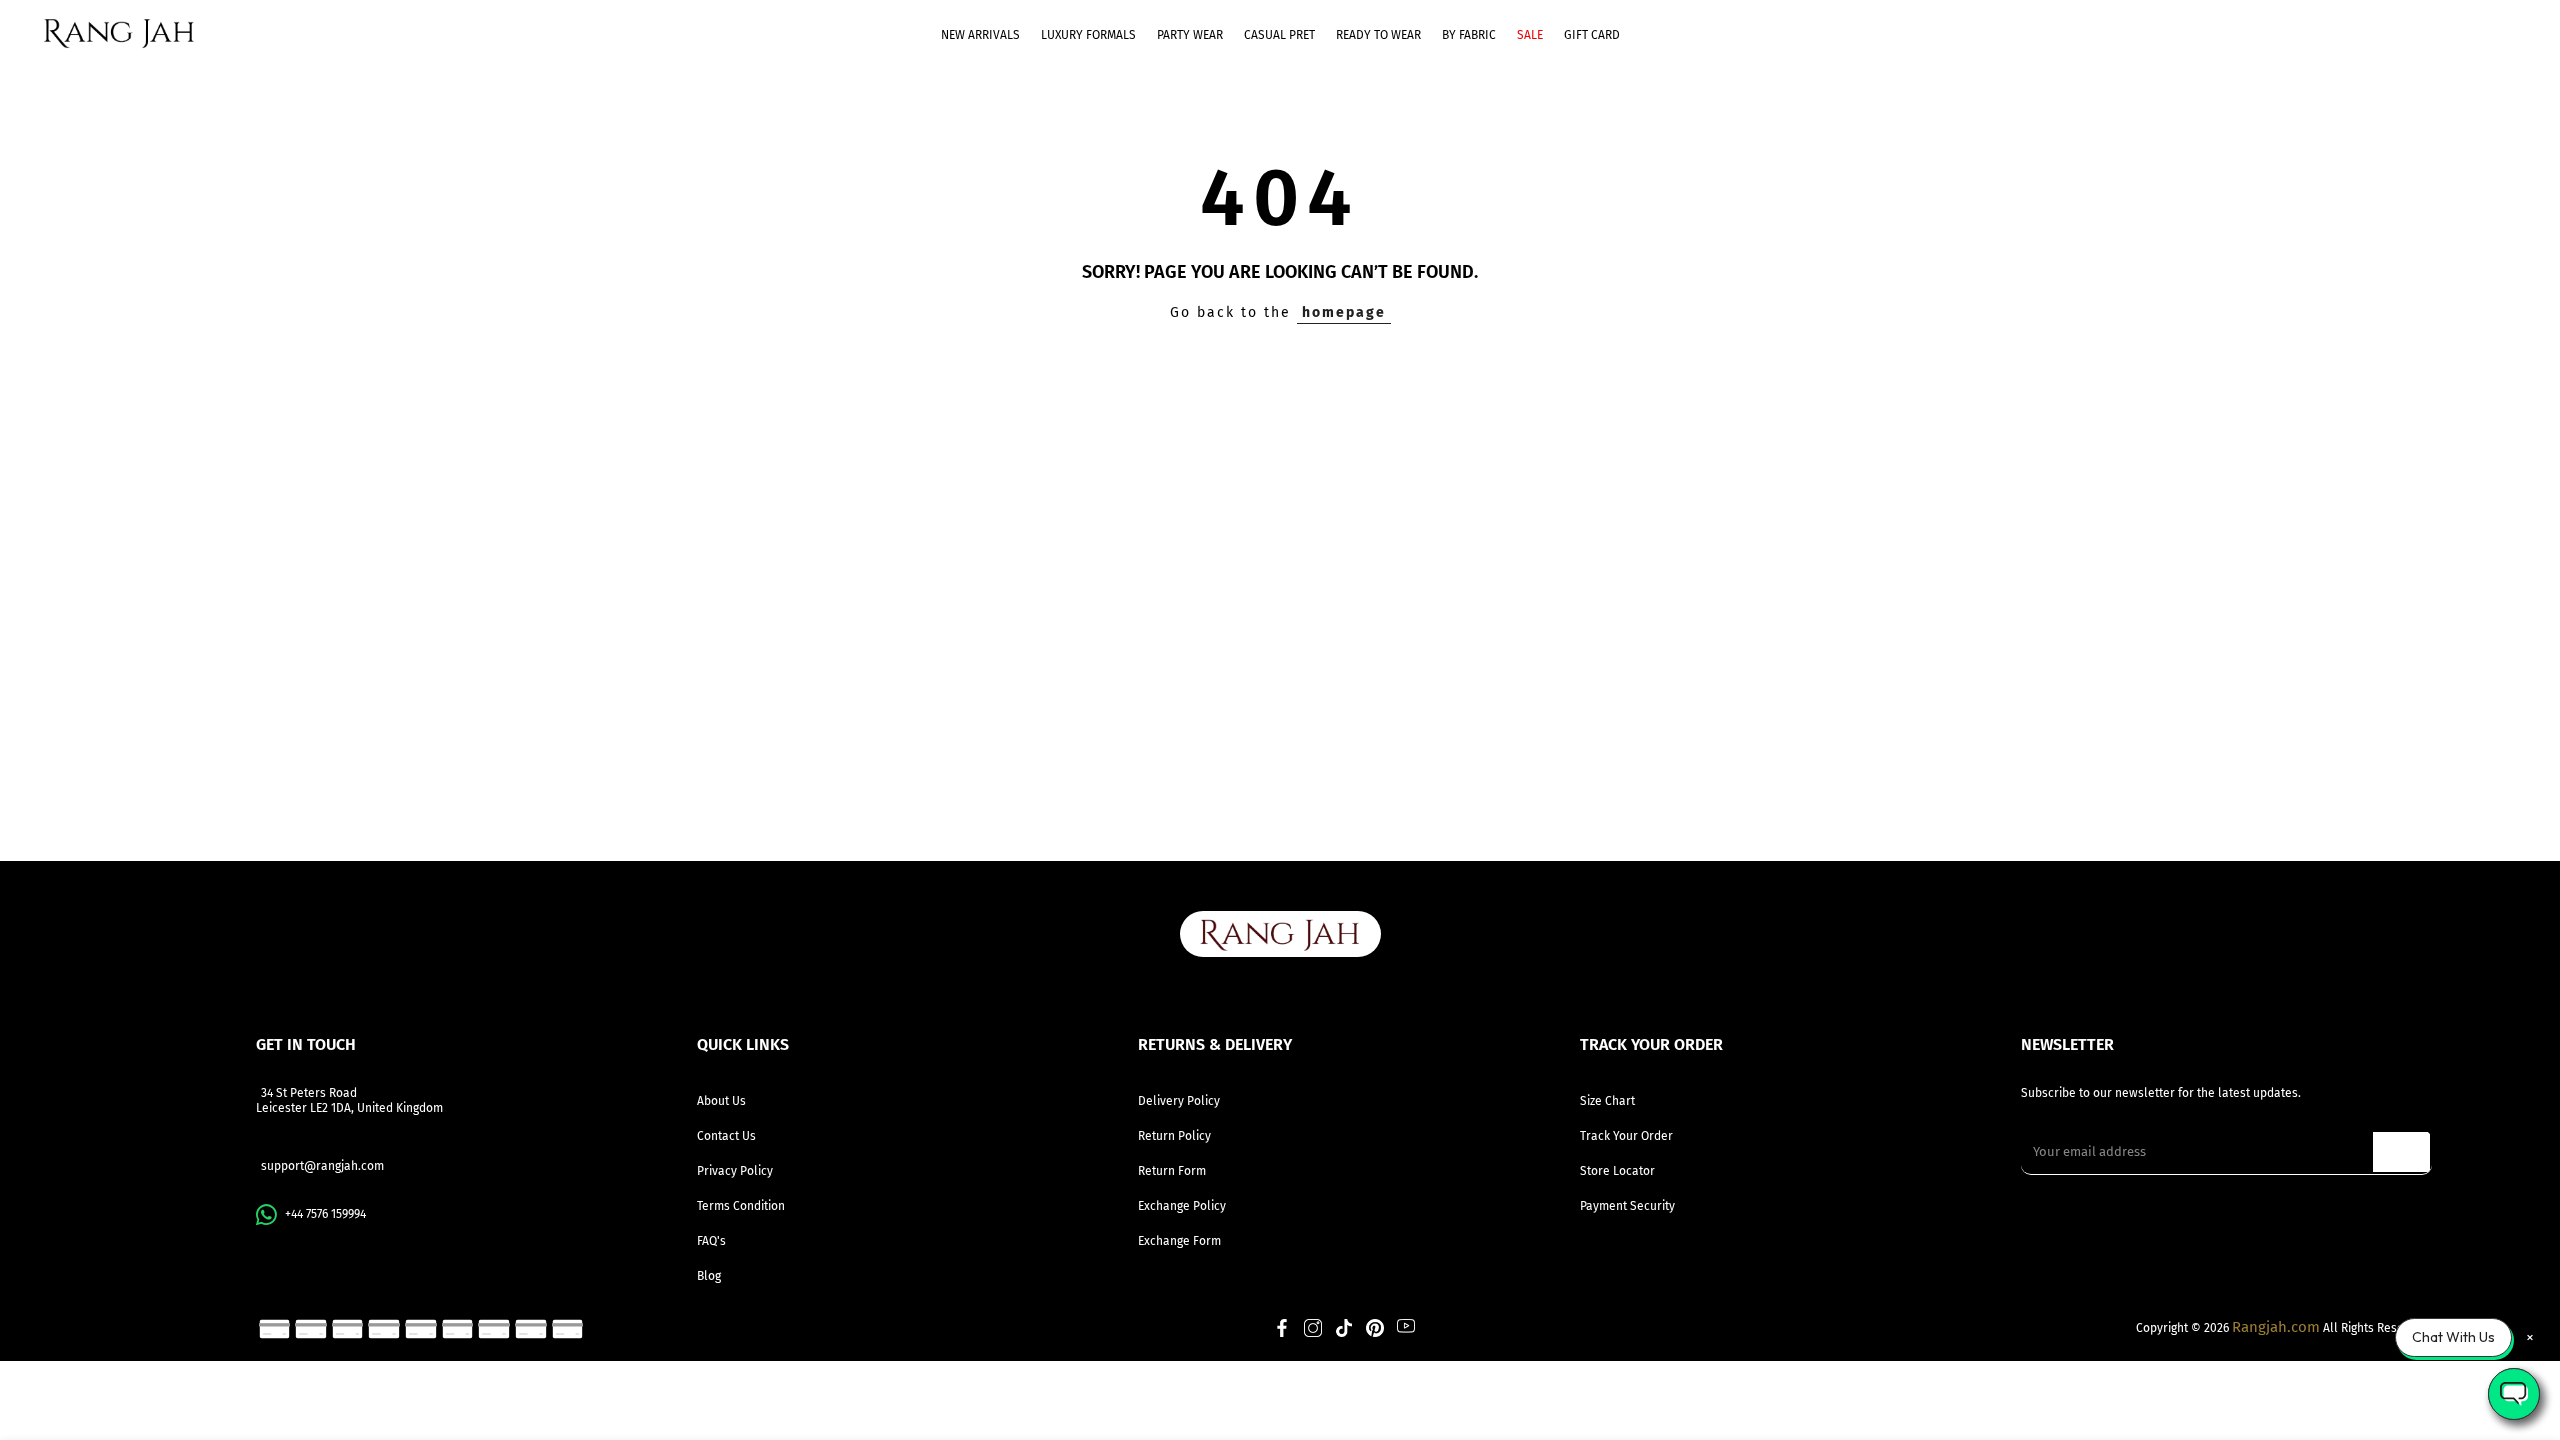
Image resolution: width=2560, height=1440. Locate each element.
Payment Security (1627, 1206)
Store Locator (1617, 1171)
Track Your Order (1626, 1136)
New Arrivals (980, 35)
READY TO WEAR (1378, 35)
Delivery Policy (1179, 1101)
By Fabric (1469, 35)
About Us (721, 1101)
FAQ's (711, 1241)
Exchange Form (1179, 1241)
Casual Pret (1279, 35)
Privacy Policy (735, 1171)
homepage (1344, 312)
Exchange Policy (1182, 1206)
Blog (709, 1276)
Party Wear (1190, 35)
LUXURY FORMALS (1088, 35)
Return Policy (1174, 1136)
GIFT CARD (1592, 35)
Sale (1530, 35)
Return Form (1172, 1171)
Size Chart (1607, 1101)
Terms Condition (741, 1206)
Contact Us (726, 1136)
